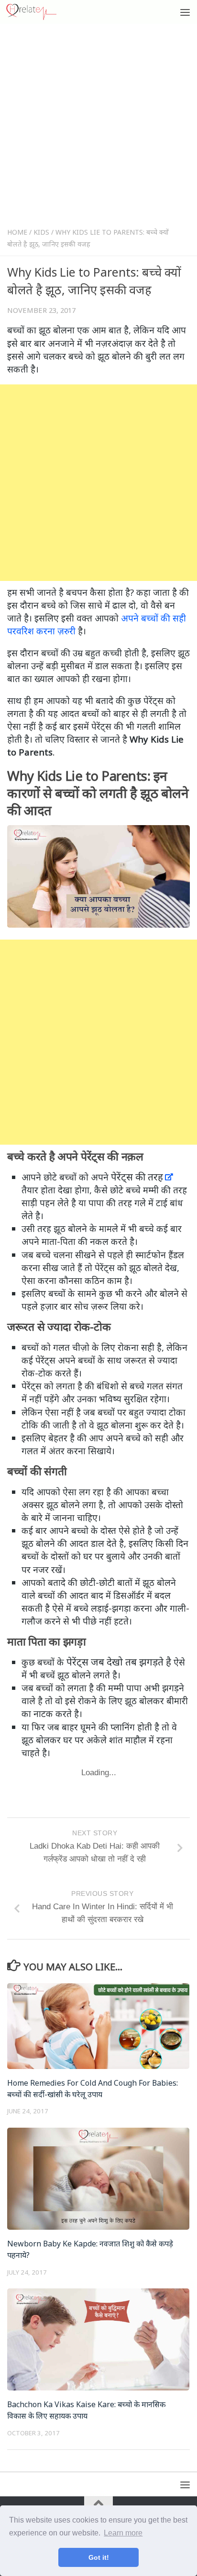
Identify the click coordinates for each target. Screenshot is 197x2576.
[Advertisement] (98, 128)
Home (17, 232)
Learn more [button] (123, 2533)
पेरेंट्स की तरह (137, 1177)
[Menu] (185, 12)
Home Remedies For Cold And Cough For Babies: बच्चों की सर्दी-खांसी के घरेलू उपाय (93, 2089)
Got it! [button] (99, 2557)
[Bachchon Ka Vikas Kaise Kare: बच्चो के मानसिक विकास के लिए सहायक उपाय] (98, 2339)
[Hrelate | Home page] (40, 12)
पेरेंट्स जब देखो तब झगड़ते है (119, 1662)
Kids (41, 232)
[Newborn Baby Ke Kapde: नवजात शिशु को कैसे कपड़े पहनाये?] (98, 2179)
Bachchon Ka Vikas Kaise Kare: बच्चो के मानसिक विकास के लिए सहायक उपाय (86, 2410)
